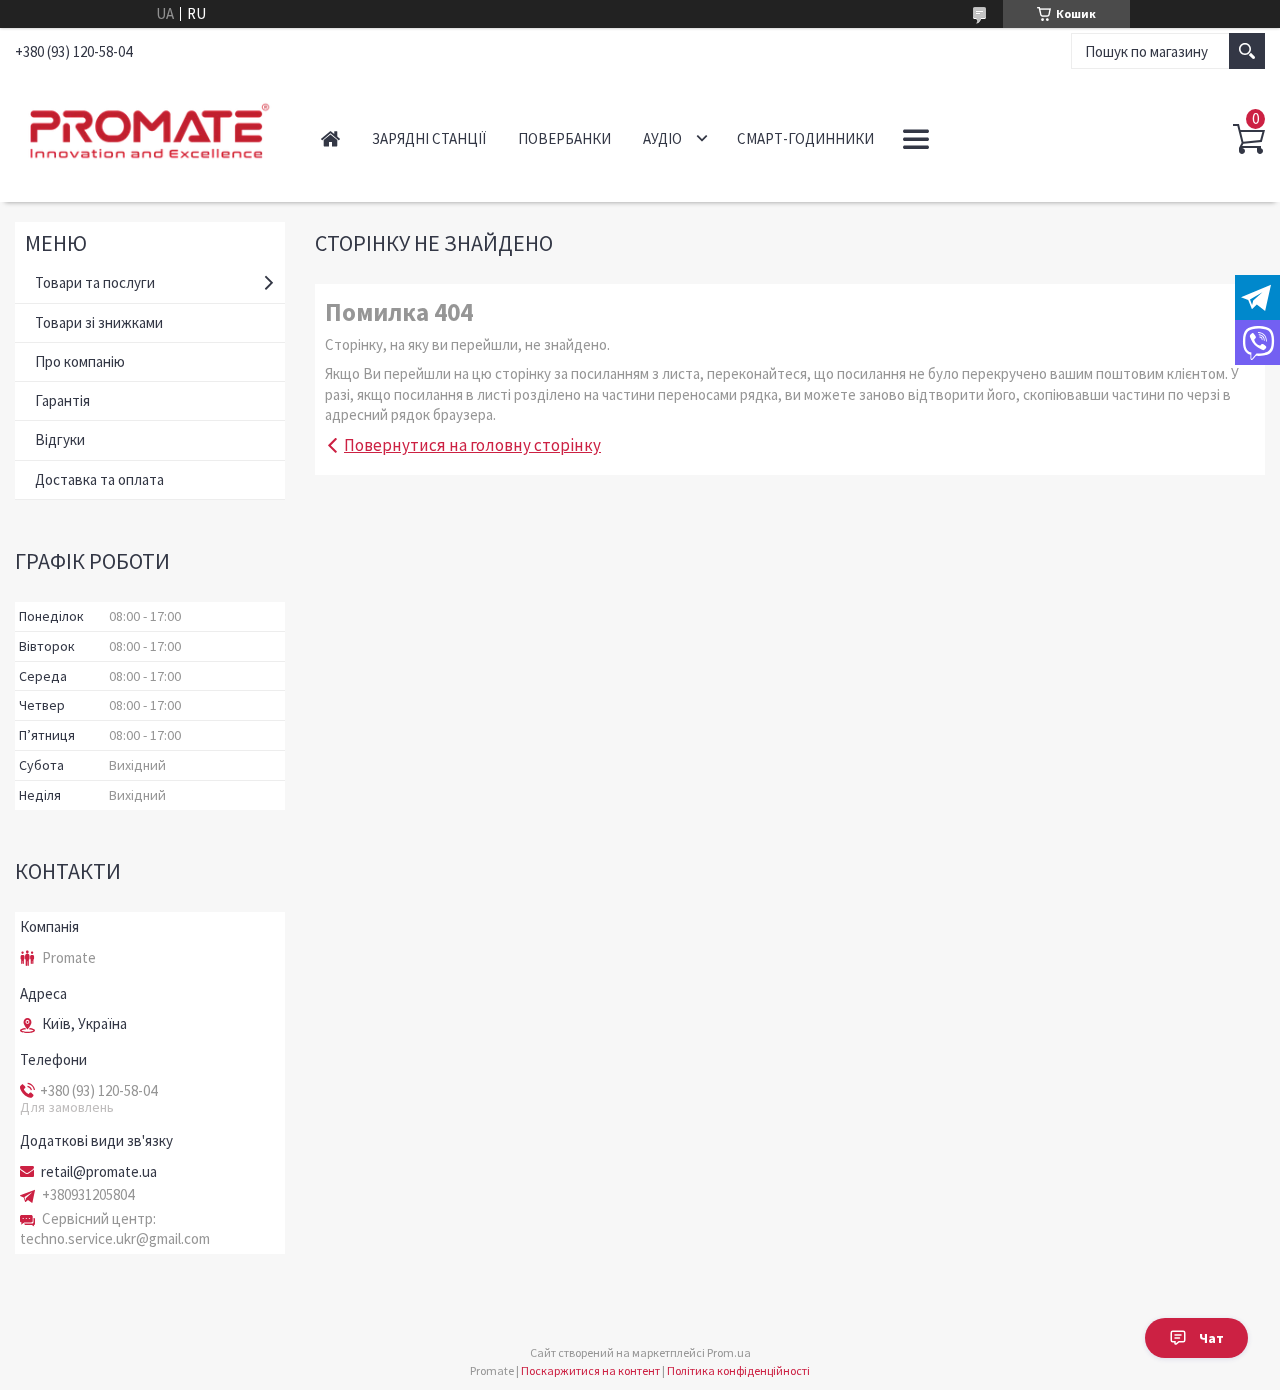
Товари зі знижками (99, 322)
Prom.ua (729, 1352)
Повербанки (564, 138)
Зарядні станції (429, 138)
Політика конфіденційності (738, 1370)
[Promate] (146, 128)
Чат (1211, 1338)
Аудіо (662, 138)
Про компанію (80, 361)
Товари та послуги (95, 282)
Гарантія (62, 400)
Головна (330, 138)
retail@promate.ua (99, 1172)
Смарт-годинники (805, 138)
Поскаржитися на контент (590, 1370)
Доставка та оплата (99, 479)
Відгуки (60, 439)
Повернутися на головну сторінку (472, 445)
